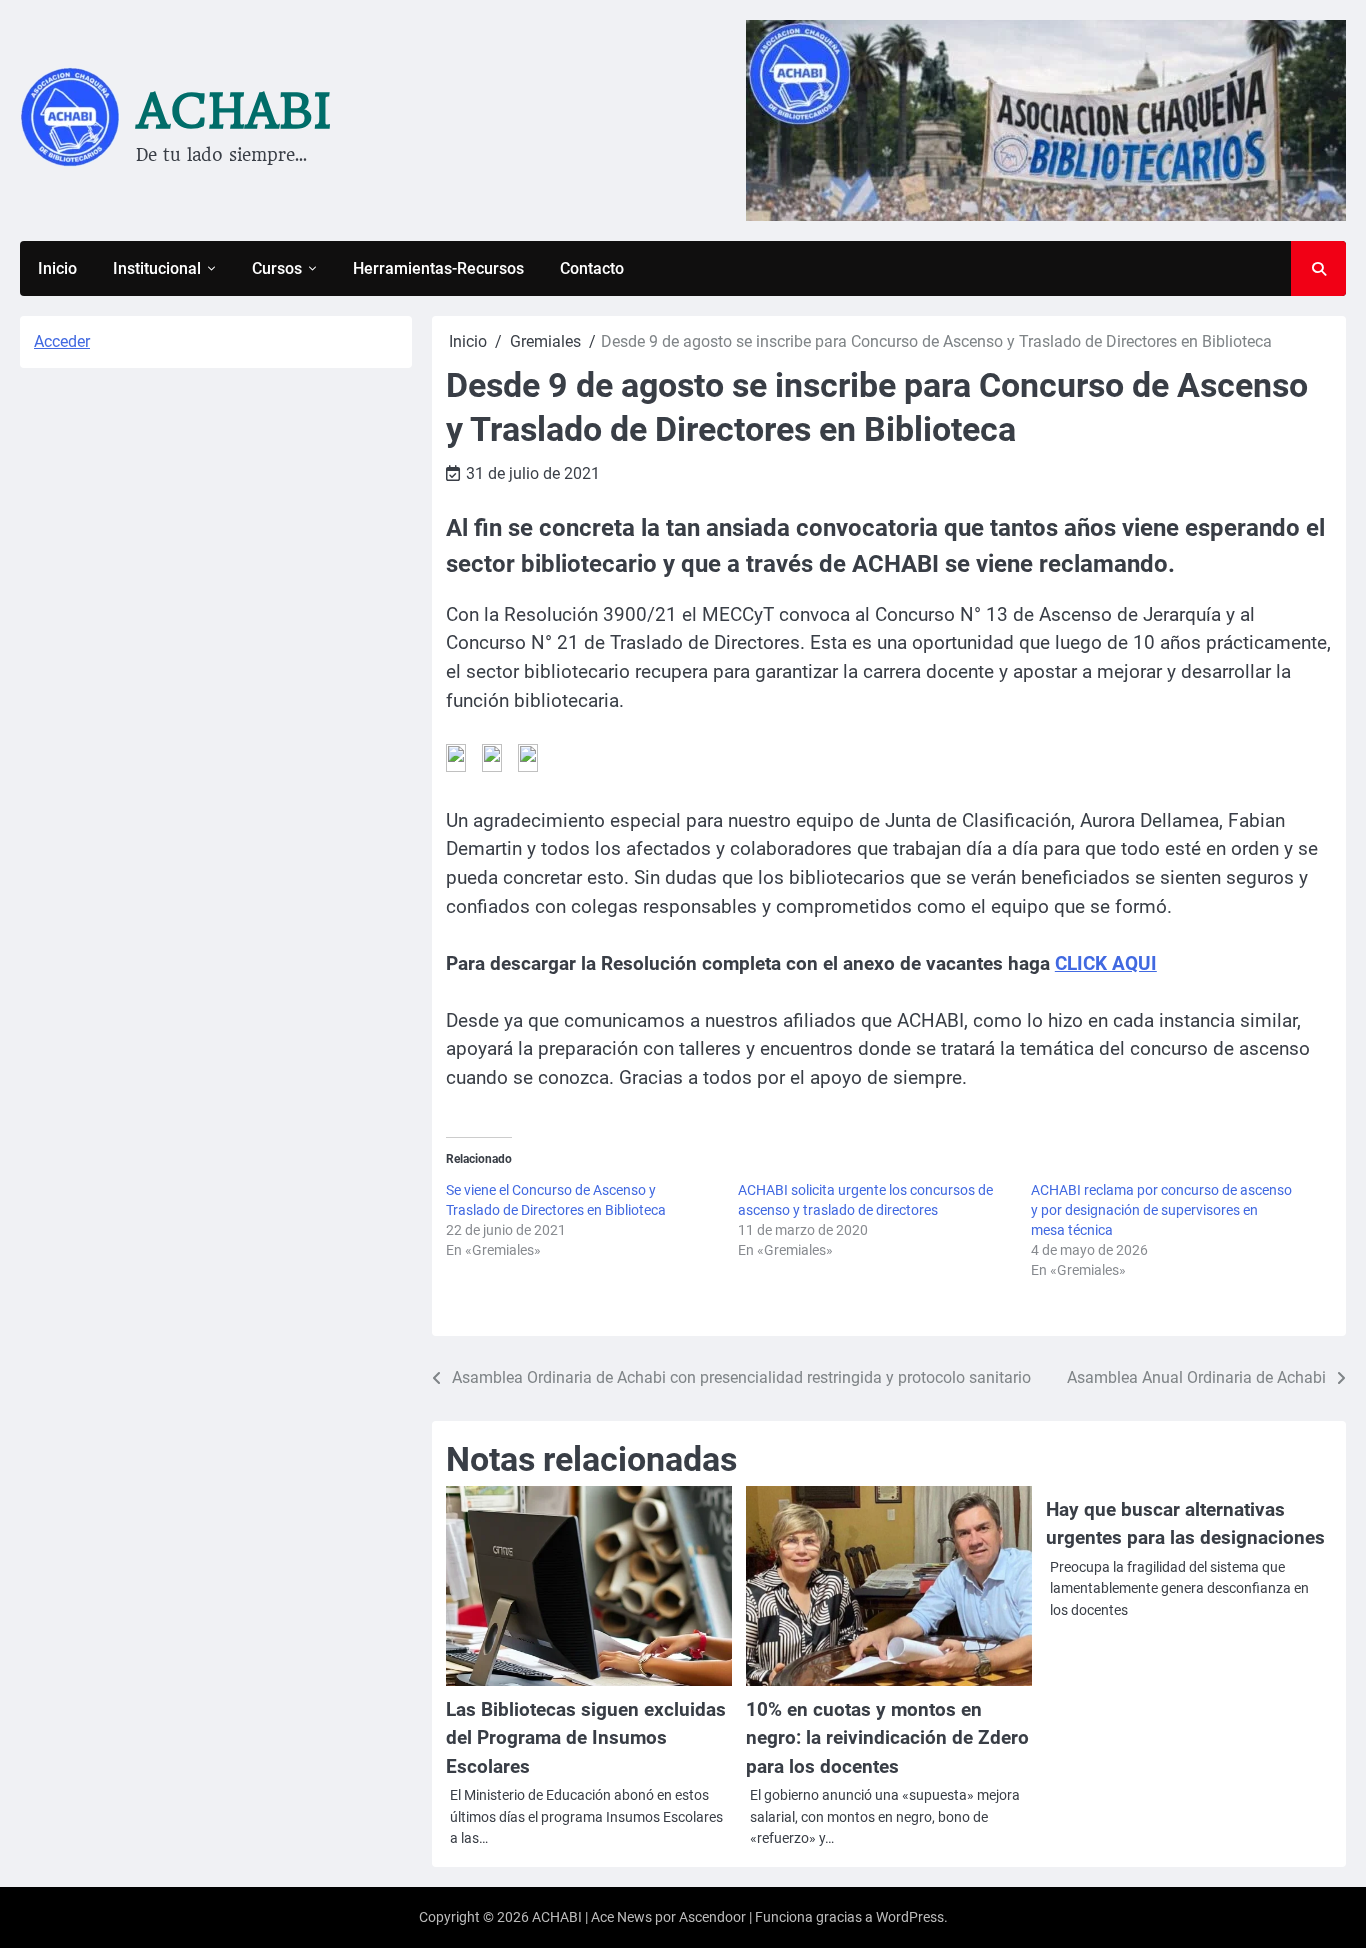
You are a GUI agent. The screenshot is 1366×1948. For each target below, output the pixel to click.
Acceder (62, 341)
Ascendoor (712, 1917)
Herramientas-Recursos (438, 268)
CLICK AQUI (1106, 963)
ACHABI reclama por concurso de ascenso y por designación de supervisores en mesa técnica (1161, 1210)
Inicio (57, 268)
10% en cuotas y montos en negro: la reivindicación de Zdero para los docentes (887, 1738)
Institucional (157, 268)
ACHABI (234, 111)
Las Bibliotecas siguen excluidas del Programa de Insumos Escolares (586, 1738)
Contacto (592, 268)
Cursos (277, 268)
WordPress (910, 1917)
